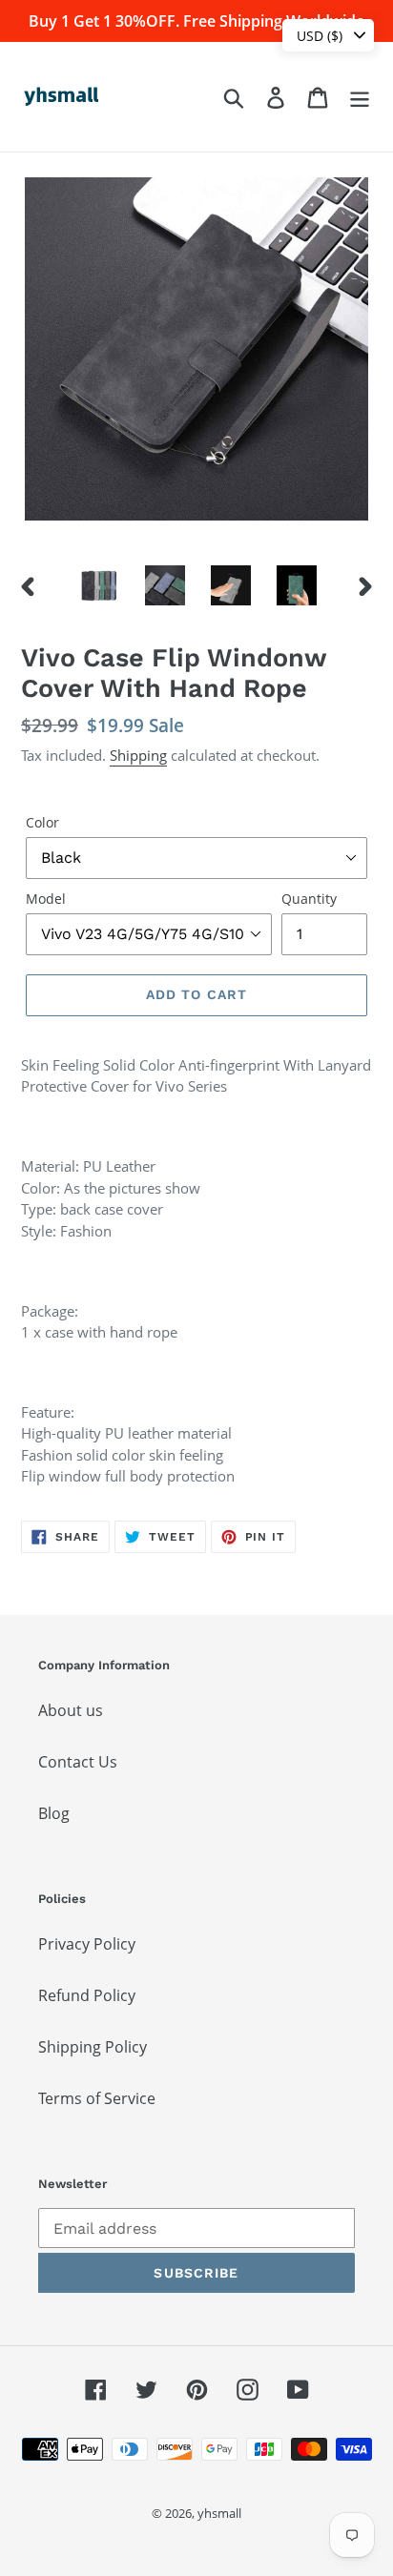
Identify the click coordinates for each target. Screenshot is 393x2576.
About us (71, 1710)
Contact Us (78, 1762)
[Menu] (360, 97)
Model (46, 899)
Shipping (138, 755)
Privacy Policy (87, 1944)
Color (42, 822)
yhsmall (219, 2513)
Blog (54, 1813)
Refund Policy (87, 1995)
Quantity (309, 899)
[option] (100, 585)
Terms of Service (97, 2098)
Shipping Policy (93, 2047)
